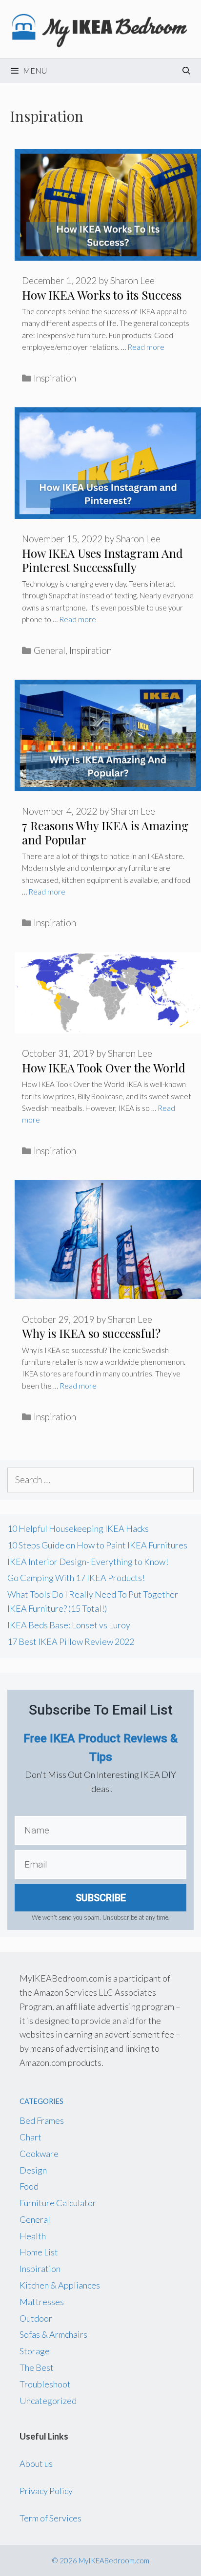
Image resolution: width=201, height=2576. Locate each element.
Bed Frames (42, 2120)
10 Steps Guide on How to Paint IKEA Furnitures (97, 1545)
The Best (37, 2367)
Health (33, 2236)
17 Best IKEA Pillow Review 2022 (71, 1641)
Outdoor (36, 2318)
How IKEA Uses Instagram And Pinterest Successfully (102, 560)
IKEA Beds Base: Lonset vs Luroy (69, 1625)
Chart (30, 2137)
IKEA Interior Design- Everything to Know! (88, 1562)
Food (29, 2186)
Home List (39, 2252)
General (50, 650)
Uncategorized (48, 2401)
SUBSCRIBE (101, 1898)
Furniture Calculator (58, 2203)
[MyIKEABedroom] (100, 28)
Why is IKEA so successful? (91, 1333)
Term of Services (50, 2518)
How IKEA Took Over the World (104, 1068)
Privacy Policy (46, 2491)
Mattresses (42, 2302)
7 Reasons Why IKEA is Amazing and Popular (105, 832)
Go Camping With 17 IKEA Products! (76, 1578)
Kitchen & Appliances (60, 2285)
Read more (146, 347)
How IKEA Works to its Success (102, 295)
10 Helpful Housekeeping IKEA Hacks (78, 1528)
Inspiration (55, 378)
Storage (35, 2351)
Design (33, 2170)
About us (36, 2463)
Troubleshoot (45, 2384)
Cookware (39, 2154)
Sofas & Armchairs (53, 2334)
